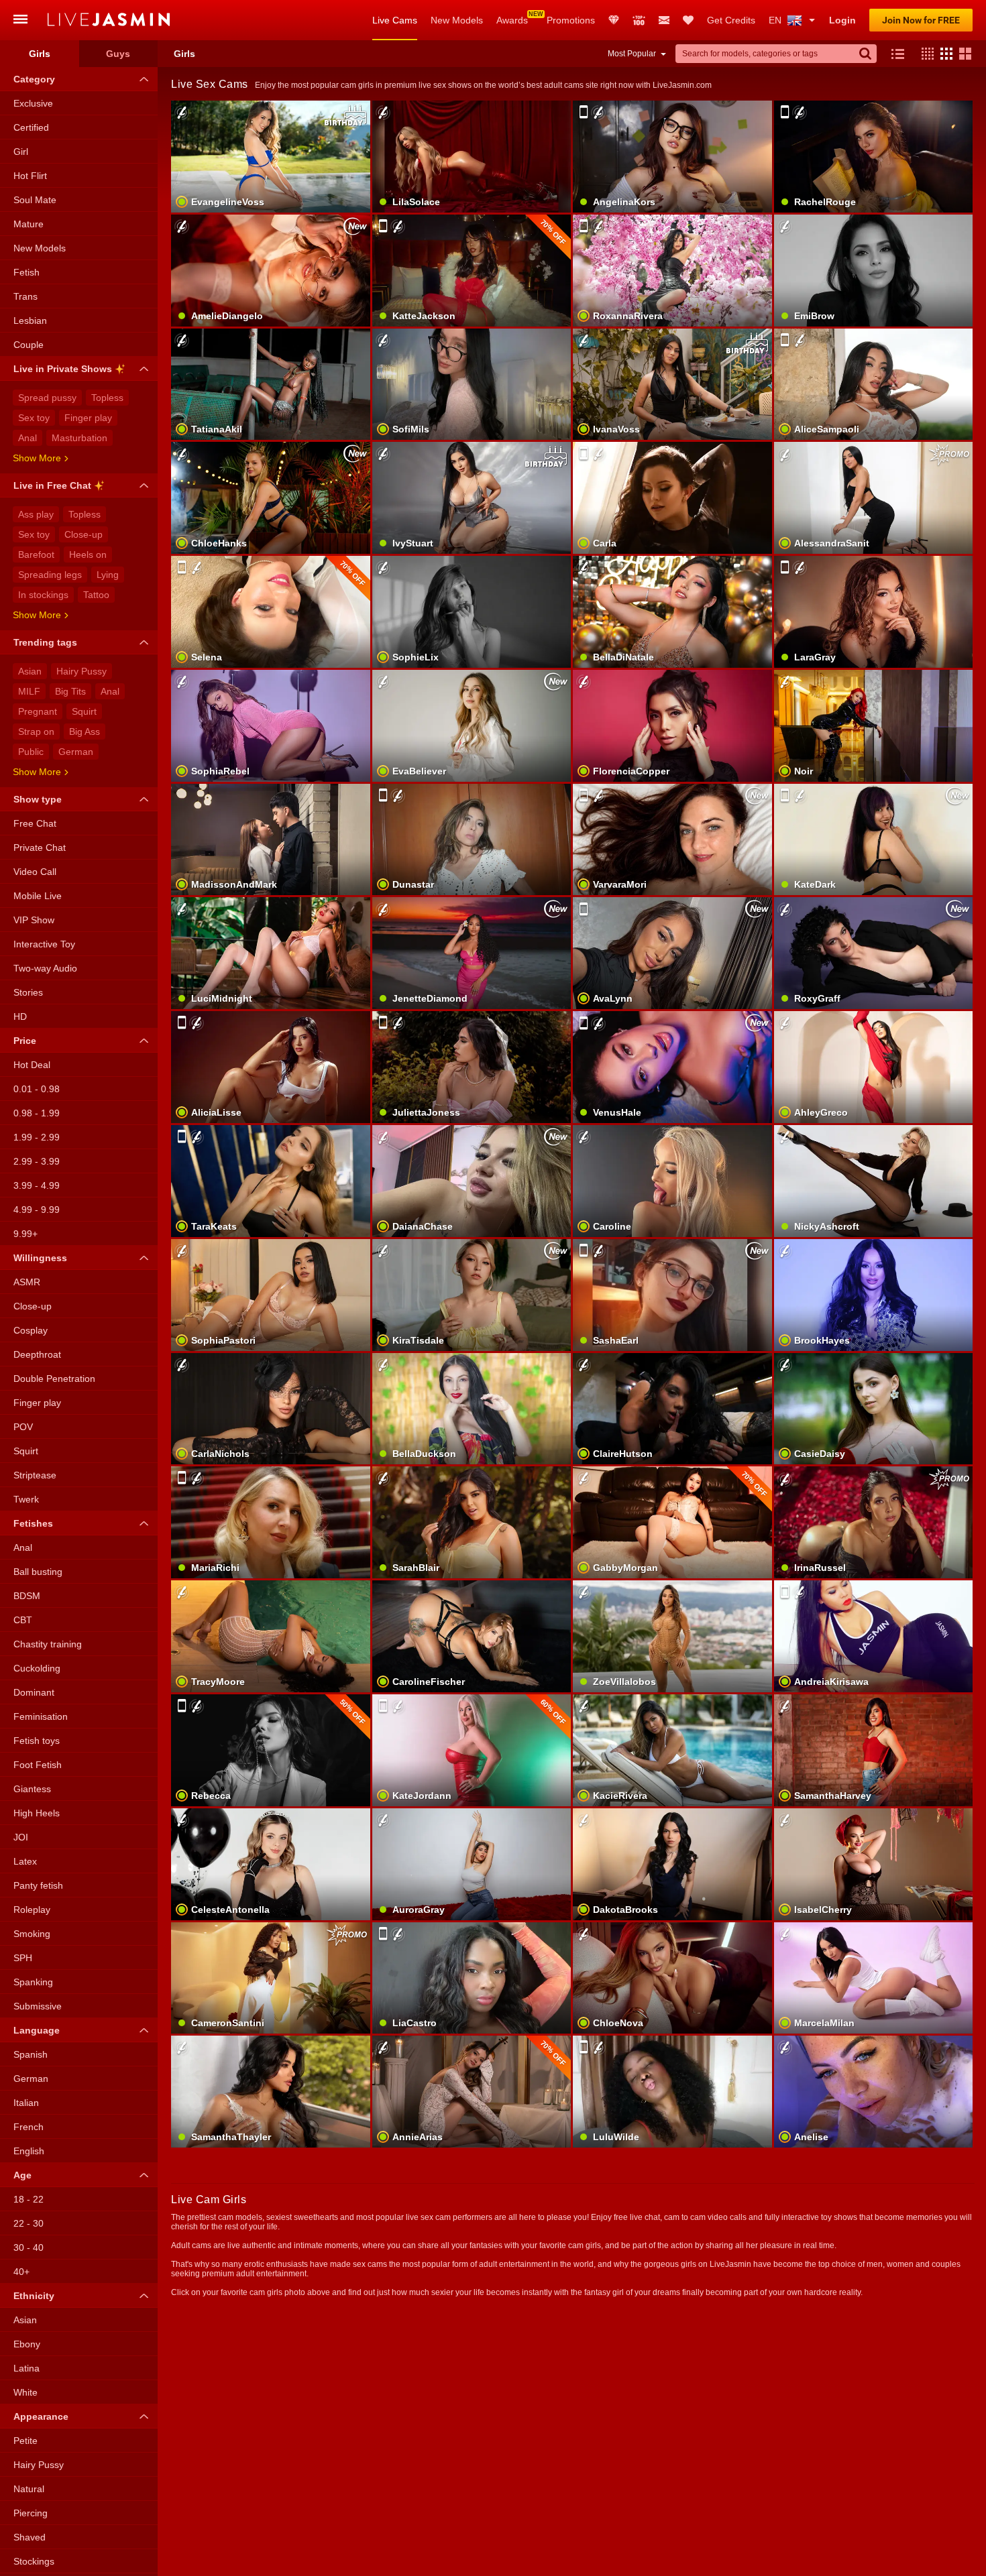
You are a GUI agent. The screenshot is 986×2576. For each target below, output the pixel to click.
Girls (40, 54)
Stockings (34, 2561)
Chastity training (48, 1644)
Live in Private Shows (63, 369)
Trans (25, 296)
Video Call (35, 872)
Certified (31, 127)
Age (22, 2175)
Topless (107, 398)
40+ (21, 2272)
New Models (457, 20)
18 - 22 (29, 2199)
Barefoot (36, 554)
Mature (29, 224)
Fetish (26, 272)
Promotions (571, 20)
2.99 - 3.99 (37, 1161)
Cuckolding (37, 1668)
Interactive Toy (44, 944)
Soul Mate (35, 200)
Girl (21, 152)
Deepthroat (37, 1354)
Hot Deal (32, 1065)
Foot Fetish (38, 1765)
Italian (26, 2103)
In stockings (43, 595)
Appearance (41, 2416)
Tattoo (96, 595)
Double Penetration (54, 1379)
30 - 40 (29, 2247)
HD (20, 1016)
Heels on (88, 554)
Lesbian (30, 320)
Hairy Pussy (81, 671)
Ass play (36, 514)
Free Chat (35, 823)
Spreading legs (50, 575)
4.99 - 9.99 (37, 1210)
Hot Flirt (30, 176)
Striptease (35, 1475)
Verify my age (471, 1887)
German (76, 752)
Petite (25, 2441)
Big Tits (70, 691)
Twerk (26, 1499)
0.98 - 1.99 (37, 1113)
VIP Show (34, 920)
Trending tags (45, 642)
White (25, 2392)
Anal (28, 438)
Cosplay (31, 1330)
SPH (23, 1958)
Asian (30, 671)
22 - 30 (29, 2223)
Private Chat (40, 847)
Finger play (88, 418)
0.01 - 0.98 (37, 1089)
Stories (28, 992)
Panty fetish (38, 1885)
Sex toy (34, 418)
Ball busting (38, 1572)
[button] (924, 54)
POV (23, 1427)
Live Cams (395, 20)
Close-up (84, 534)
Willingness (40, 1258)
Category (34, 79)
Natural (29, 2489)
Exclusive (33, 103)
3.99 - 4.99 (37, 1185)
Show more (37, 458)
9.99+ (25, 1234)
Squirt (84, 711)
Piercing (31, 2513)
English (29, 2151)
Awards (512, 20)
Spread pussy (47, 398)
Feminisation (41, 1716)
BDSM (27, 1596)
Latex (25, 1861)
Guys (118, 54)
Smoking (32, 1934)
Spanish (31, 2054)
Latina (26, 2368)
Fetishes (33, 1523)
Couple (29, 345)
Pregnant (38, 711)
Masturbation (79, 438)
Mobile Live (38, 896)
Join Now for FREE (921, 20)
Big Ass (85, 731)
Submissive (38, 2006)
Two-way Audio (45, 968)
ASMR (27, 1282)
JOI (21, 1837)
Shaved (30, 2537)
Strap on (36, 731)
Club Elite (614, 20)
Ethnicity (34, 2296)
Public (31, 752)
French (29, 2127)
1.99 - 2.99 (37, 1137)
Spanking (33, 1982)
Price (25, 1041)
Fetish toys (37, 1741)
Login (842, 20)
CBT (23, 1620)
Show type (38, 799)
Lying (108, 575)
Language (37, 2030)
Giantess (32, 1789)
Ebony (27, 2344)
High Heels (37, 1813)
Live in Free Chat (52, 485)
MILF (29, 691)
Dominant (34, 1692)
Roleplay (32, 1910)
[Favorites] (688, 20)
